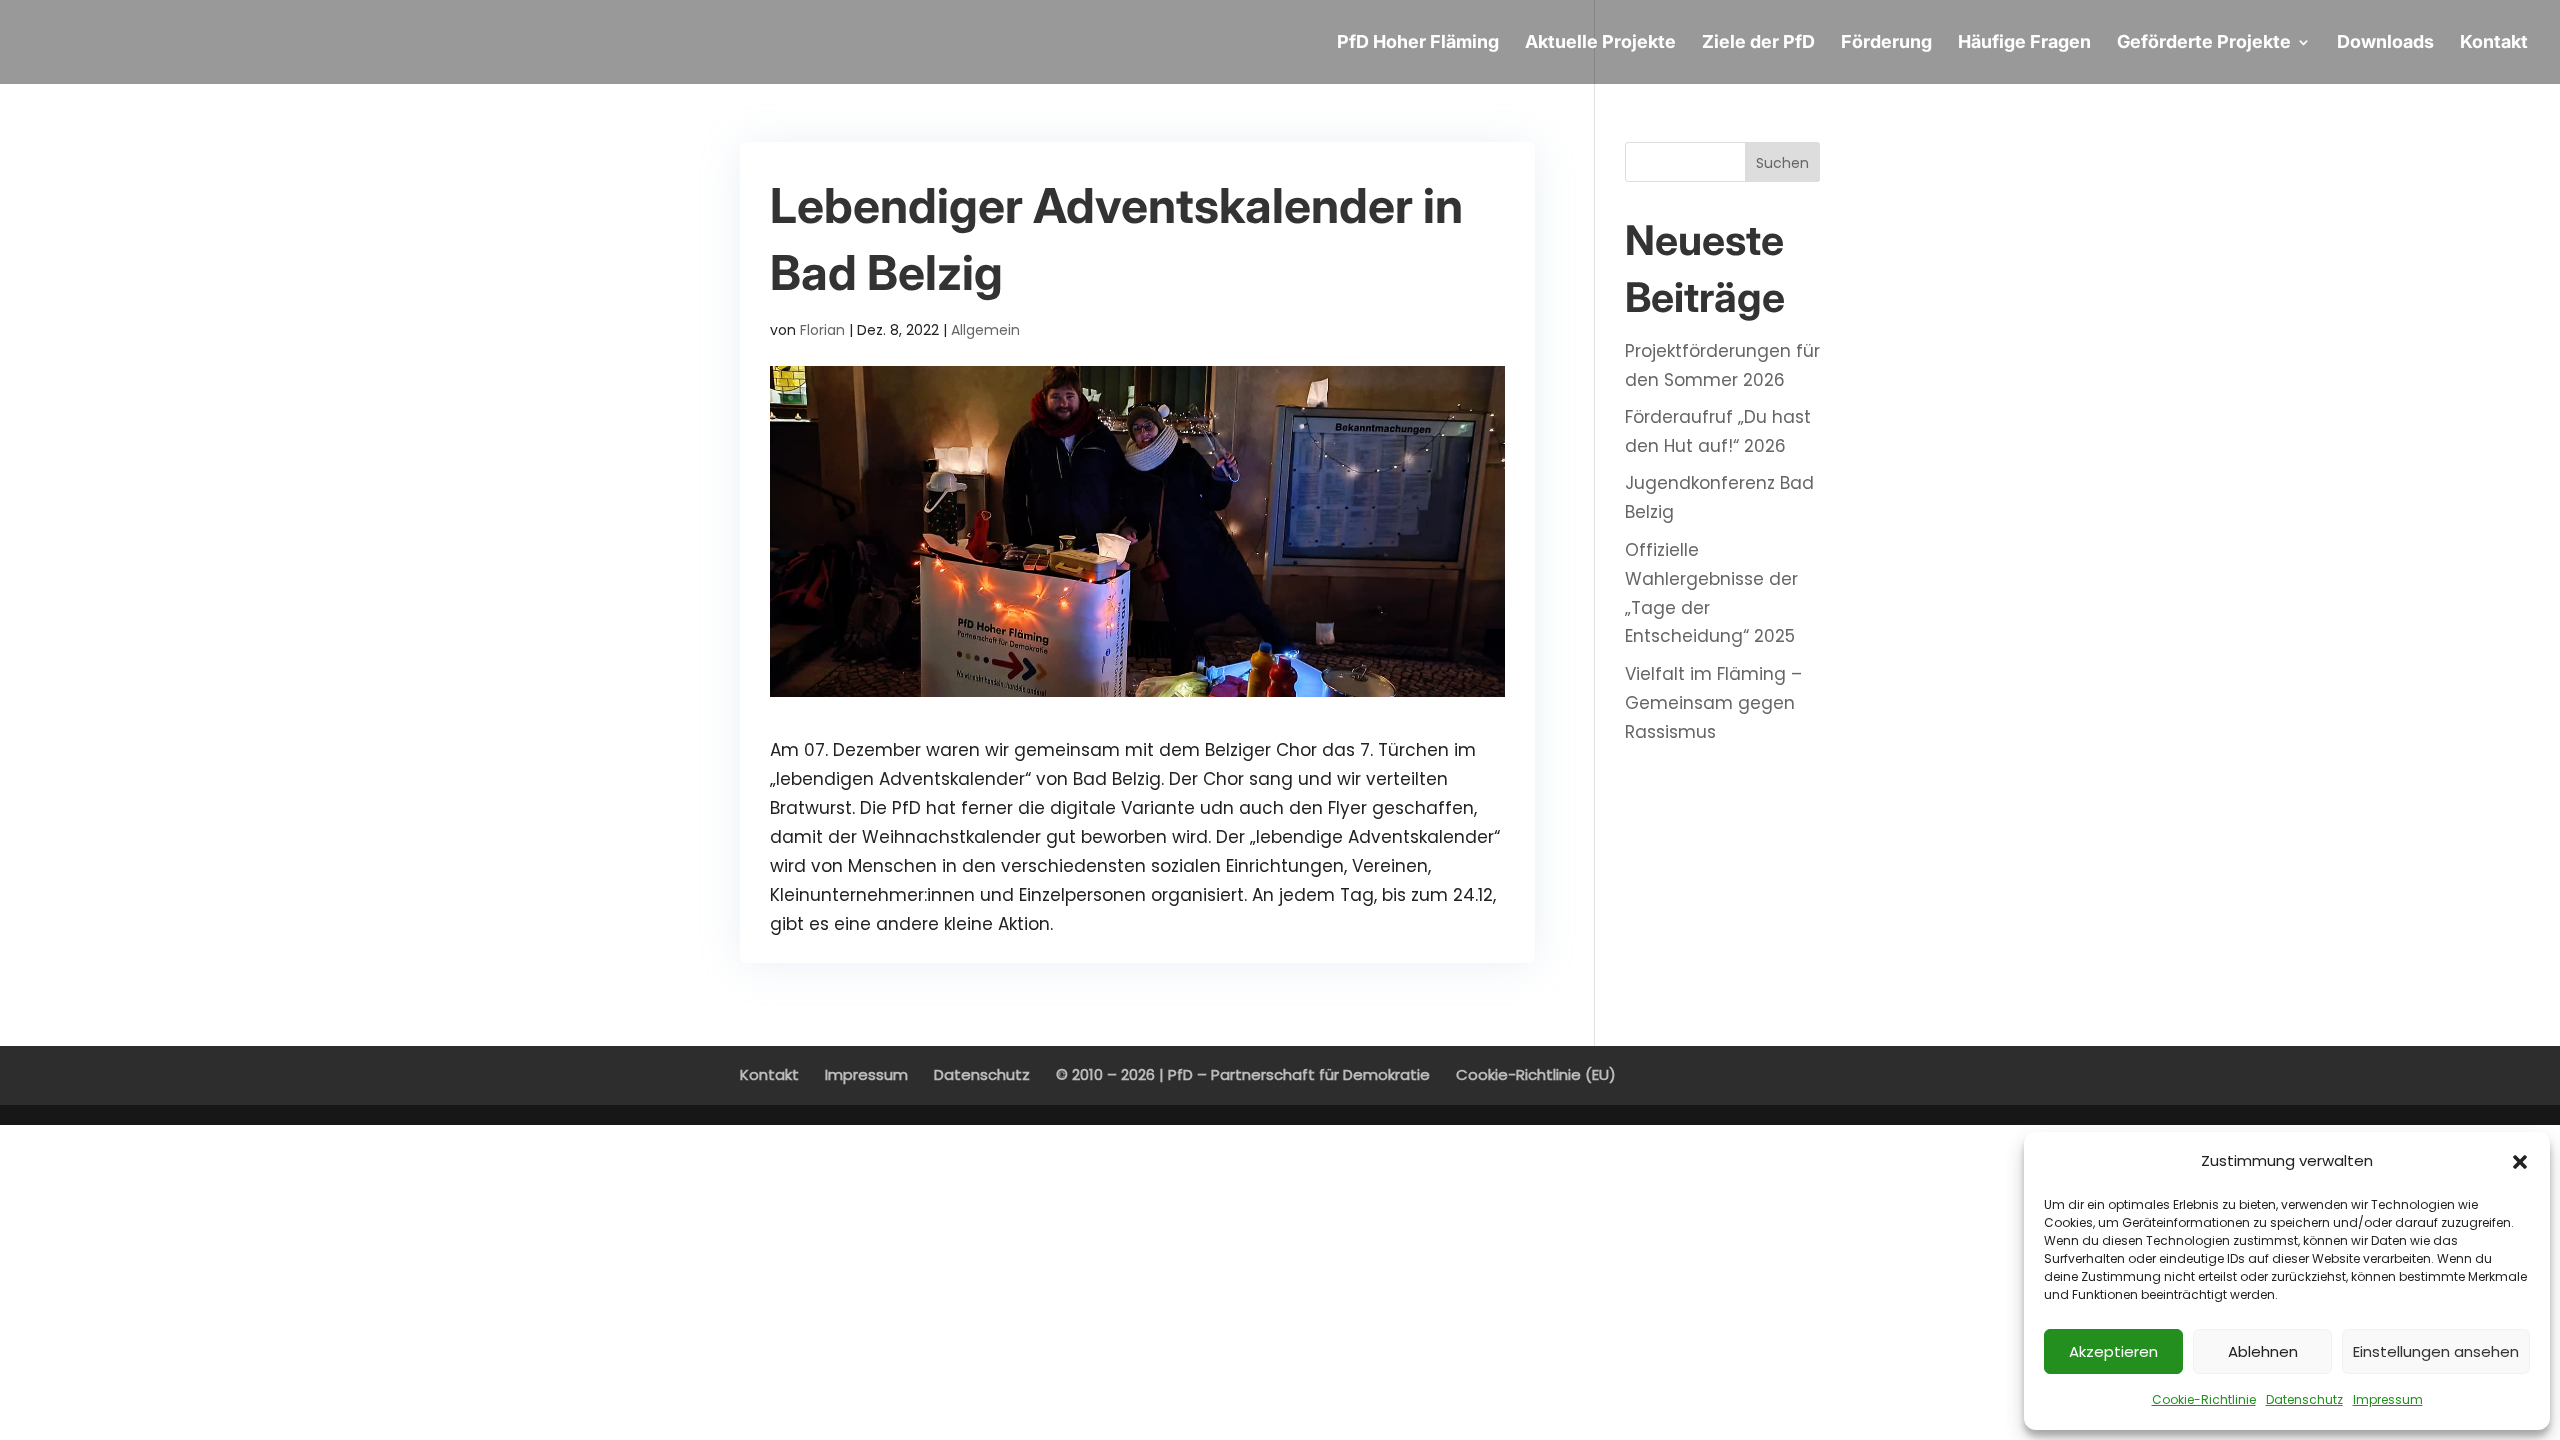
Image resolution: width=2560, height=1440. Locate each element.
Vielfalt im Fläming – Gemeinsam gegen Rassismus (1713, 703)
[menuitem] (1418, 59)
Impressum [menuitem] (866, 1074)
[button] (2520, 1162)
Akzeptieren (2113, 1351)
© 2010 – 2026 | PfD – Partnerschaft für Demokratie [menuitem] (1243, 1074)
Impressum (2388, 1399)
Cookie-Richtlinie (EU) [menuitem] (1536, 1074)
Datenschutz (2304, 1399)
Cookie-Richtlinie (2204, 1399)
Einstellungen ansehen (2436, 1351)
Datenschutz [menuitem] (982, 1074)
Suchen (1782, 163)
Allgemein (985, 330)
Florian (822, 330)
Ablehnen (2263, 1351)
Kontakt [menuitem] (769, 1074)
